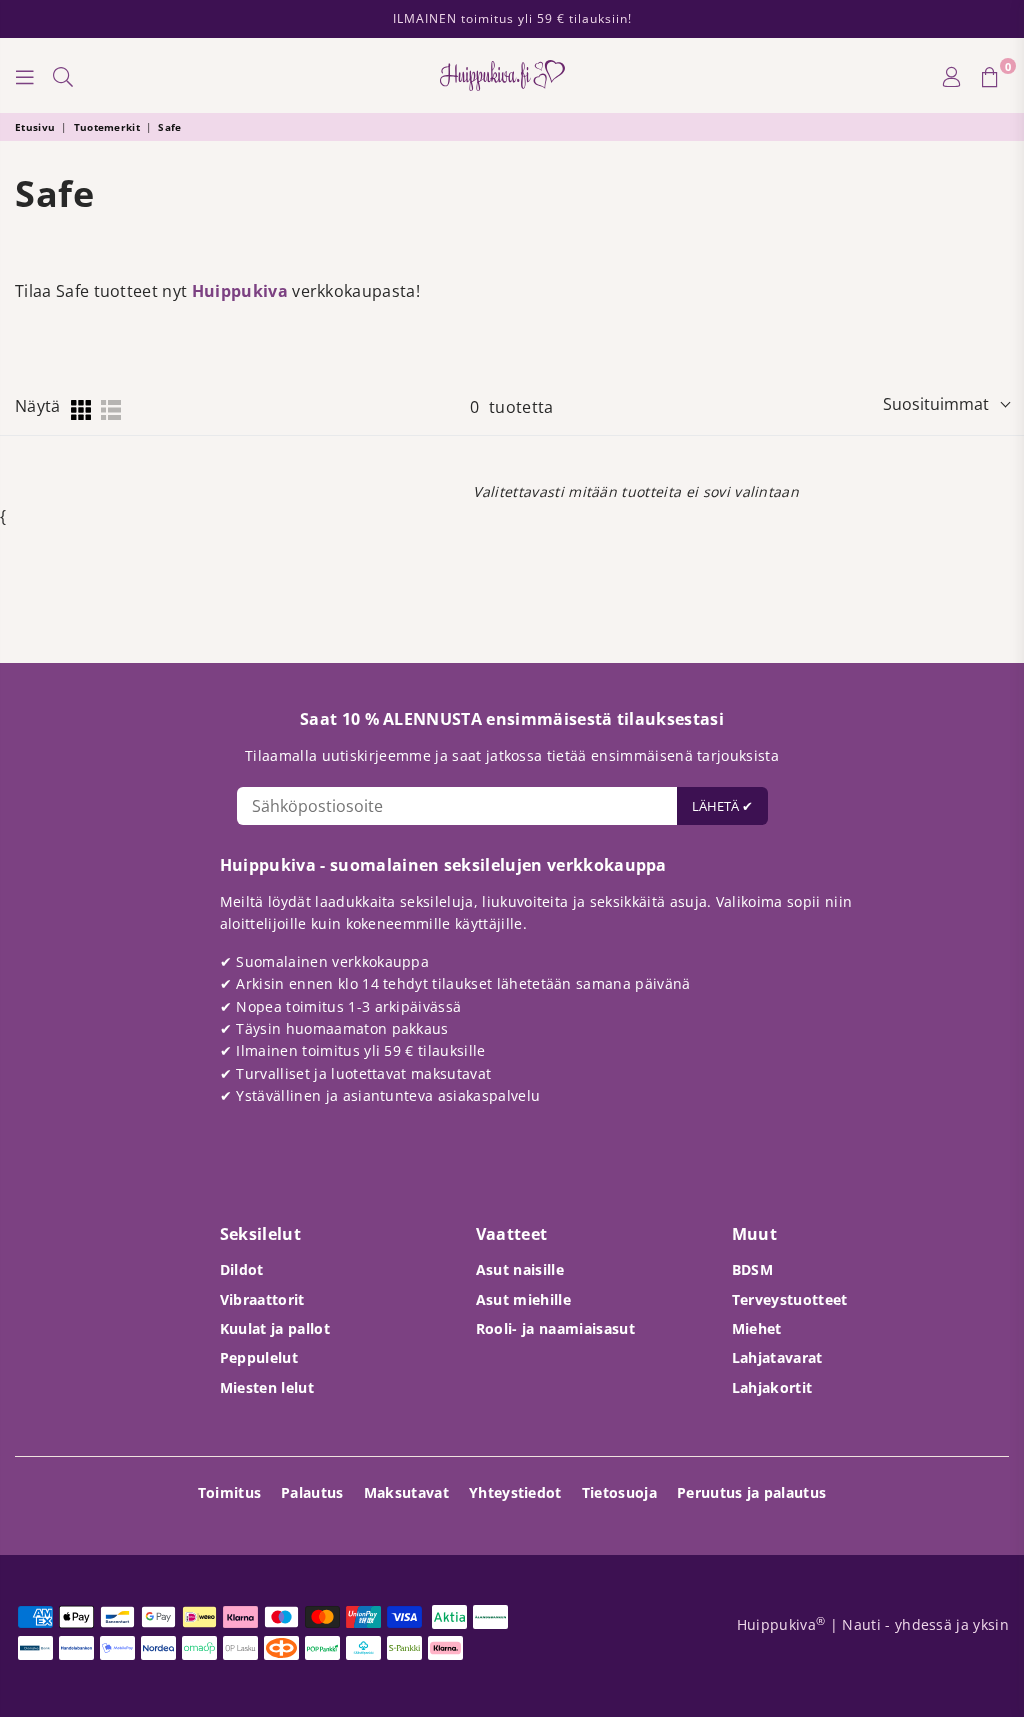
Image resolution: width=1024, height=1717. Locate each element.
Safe (169, 127)
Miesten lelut (267, 1387)
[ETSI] (63, 76)
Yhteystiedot (515, 1492)
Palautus (312, 1492)
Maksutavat (406, 1492)
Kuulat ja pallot (275, 1328)
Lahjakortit (772, 1387)
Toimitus (230, 1492)
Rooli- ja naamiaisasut (555, 1328)
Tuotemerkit (107, 127)
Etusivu (35, 127)
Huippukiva (240, 291)
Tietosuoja (619, 1492)
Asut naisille (520, 1269)
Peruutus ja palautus (751, 1492)
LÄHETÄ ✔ (722, 806)
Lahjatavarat (777, 1357)
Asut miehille (523, 1299)
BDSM (752, 1269)
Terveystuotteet (790, 1299)
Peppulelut (259, 1357)
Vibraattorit (262, 1299)
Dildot (242, 1269)
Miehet (757, 1328)
